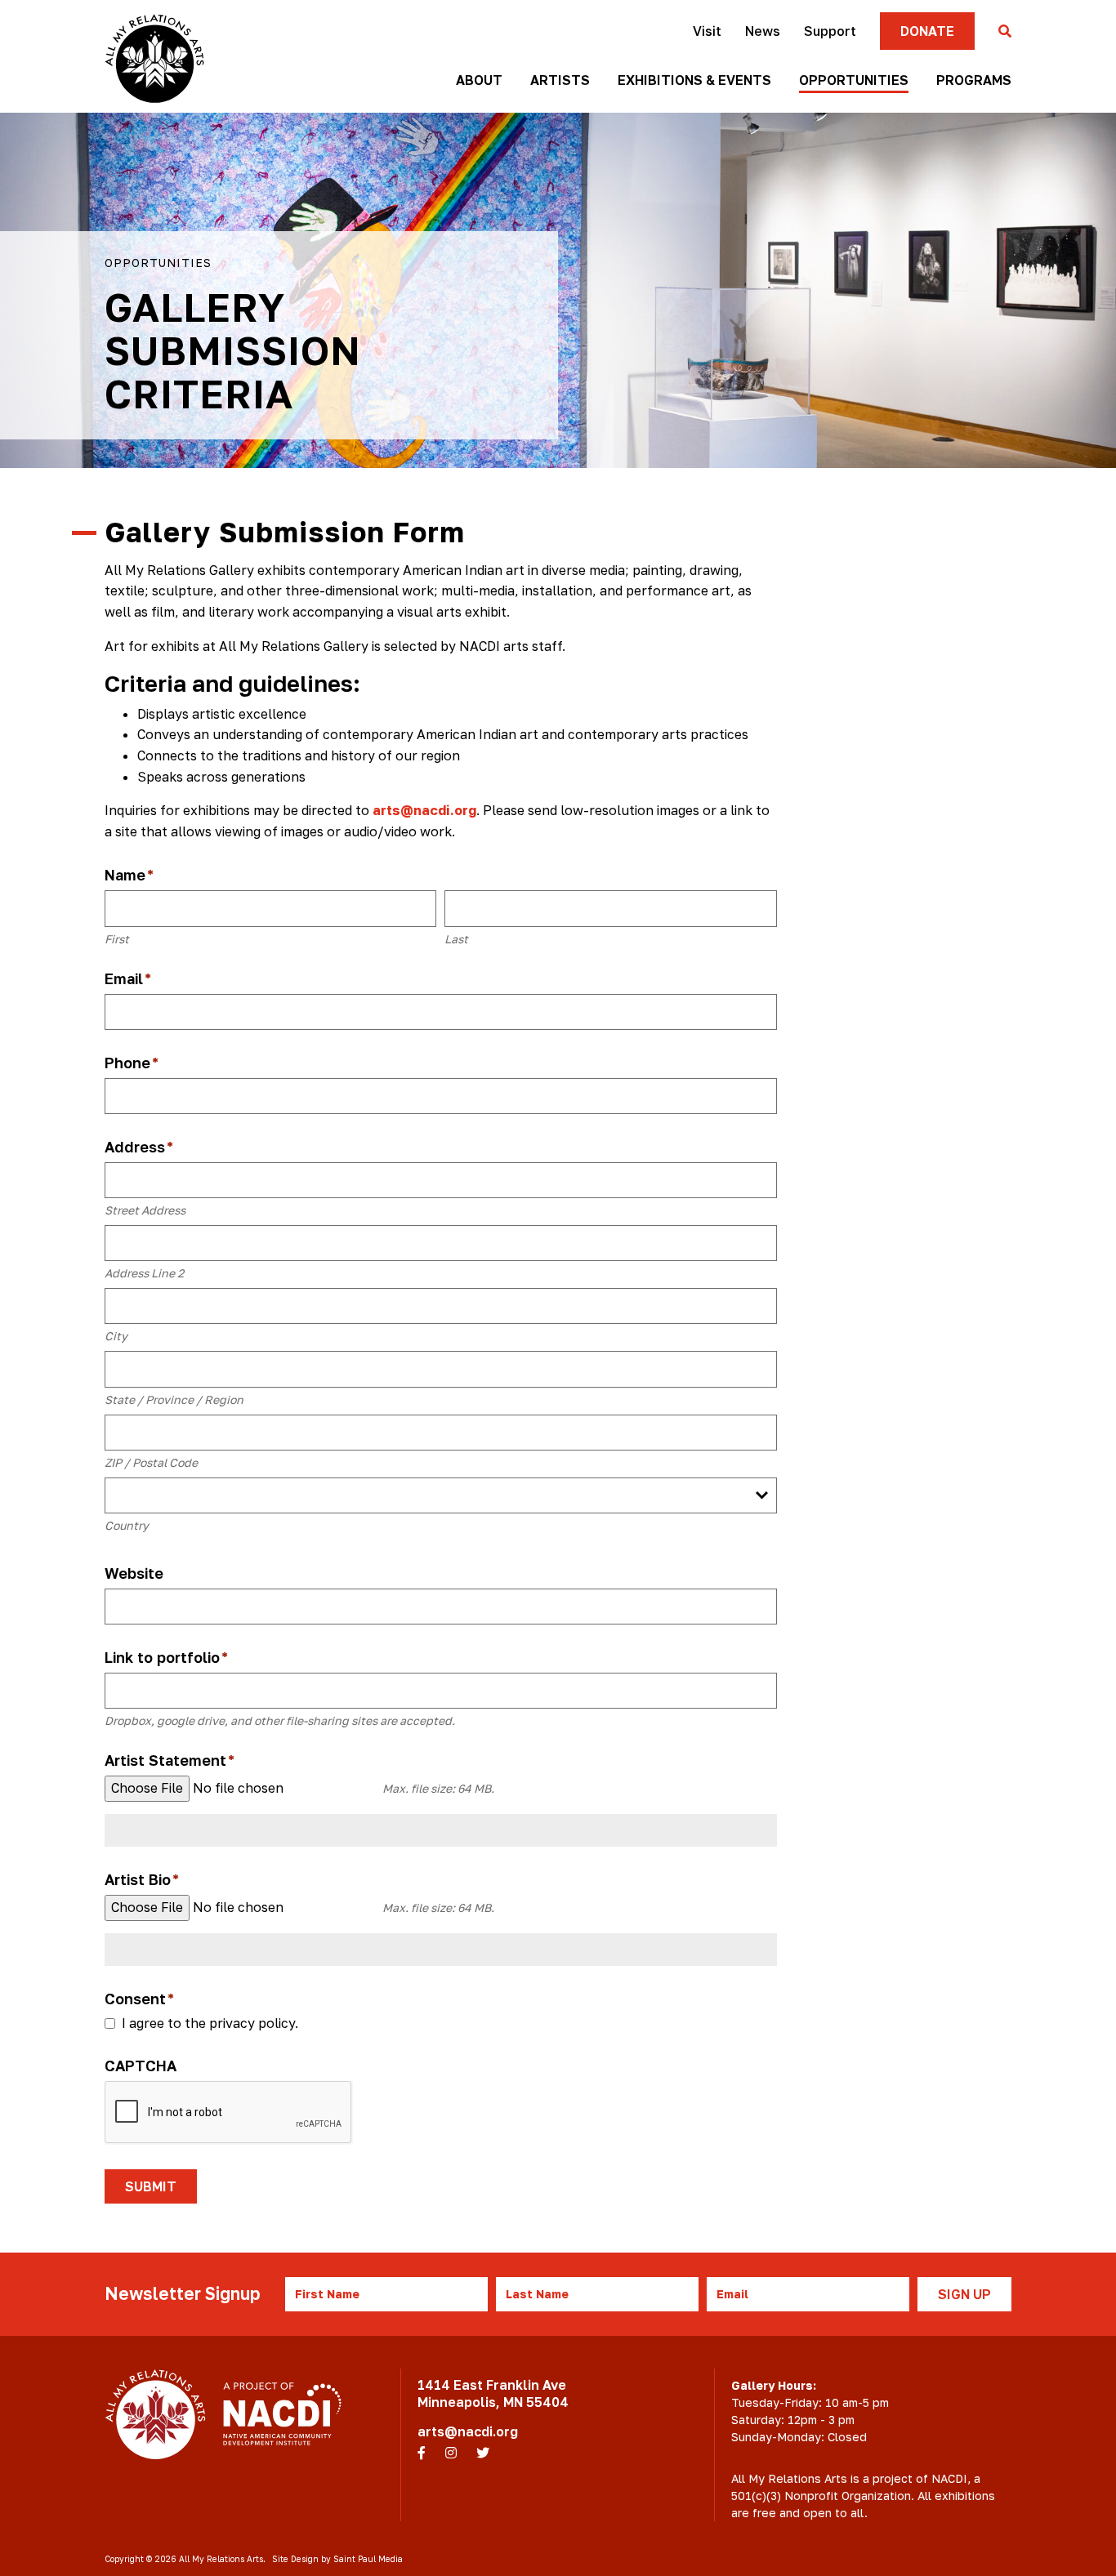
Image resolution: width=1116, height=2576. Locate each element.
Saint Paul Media (368, 2559)
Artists (560, 80)
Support (830, 31)
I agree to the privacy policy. (210, 2023)
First (117, 939)
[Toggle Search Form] (1005, 32)
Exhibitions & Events (694, 80)
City (116, 1336)
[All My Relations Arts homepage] (154, 58)
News (763, 31)
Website (134, 1573)
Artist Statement (170, 1760)
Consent (139, 1999)
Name (129, 875)
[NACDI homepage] (282, 2414)
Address (139, 1147)
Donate (927, 31)
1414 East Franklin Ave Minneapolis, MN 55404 (493, 2393)
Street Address (145, 1210)
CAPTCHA (141, 2066)
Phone (132, 1063)
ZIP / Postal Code (151, 1462)
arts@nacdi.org (424, 810)
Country (127, 1525)
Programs (974, 80)
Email (128, 979)
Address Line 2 (144, 1273)
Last (456, 939)
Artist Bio (142, 1880)
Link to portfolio (166, 1658)
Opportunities (854, 80)
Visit (707, 31)
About (479, 80)
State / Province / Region (174, 1399)
